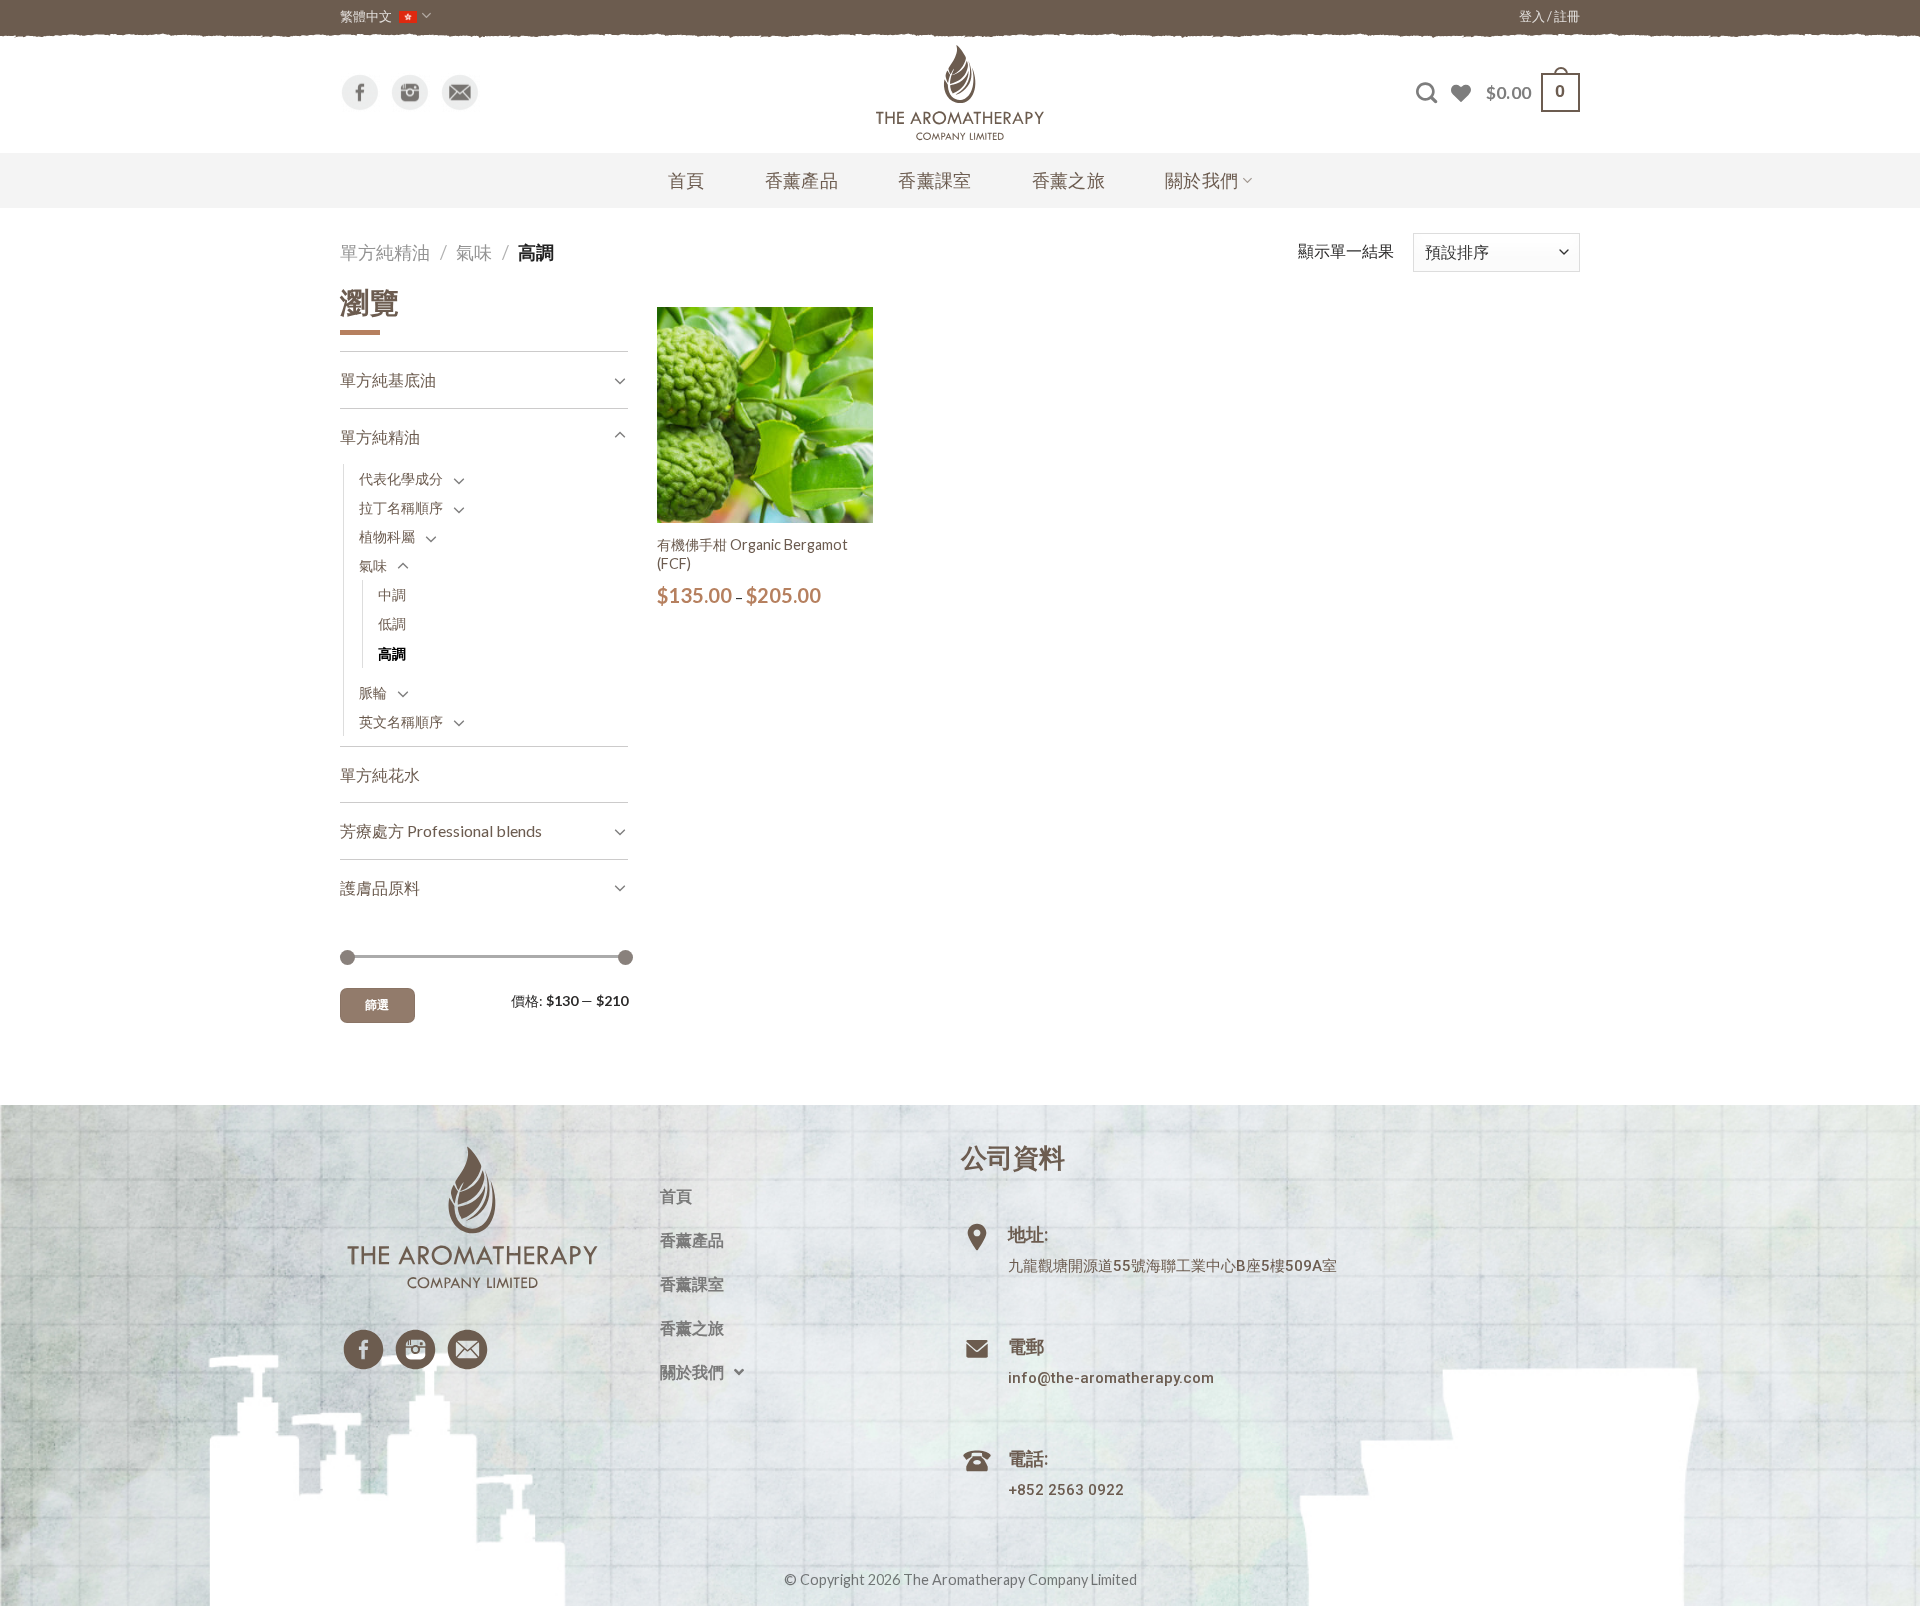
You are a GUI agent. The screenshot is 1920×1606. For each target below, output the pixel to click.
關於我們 (1201, 180)
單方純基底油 (388, 379)
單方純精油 (385, 252)
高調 (392, 653)
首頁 (686, 180)
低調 (392, 623)
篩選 (377, 1004)
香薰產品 (801, 180)
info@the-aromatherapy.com (1111, 1378)
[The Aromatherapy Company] (960, 92)
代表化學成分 (401, 478)
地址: (1028, 1234)
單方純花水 (380, 774)
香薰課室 (934, 180)
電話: (1028, 1458)
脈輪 (373, 692)
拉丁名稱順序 (401, 507)
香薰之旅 (1068, 180)
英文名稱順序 (401, 721)
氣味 (474, 252)
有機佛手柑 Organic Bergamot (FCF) (752, 554)
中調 (392, 594)
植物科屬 (387, 536)
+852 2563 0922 (1066, 1490)
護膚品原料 (380, 887)
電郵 (1026, 1346)
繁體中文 (366, 16)
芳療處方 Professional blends (441, 830)
